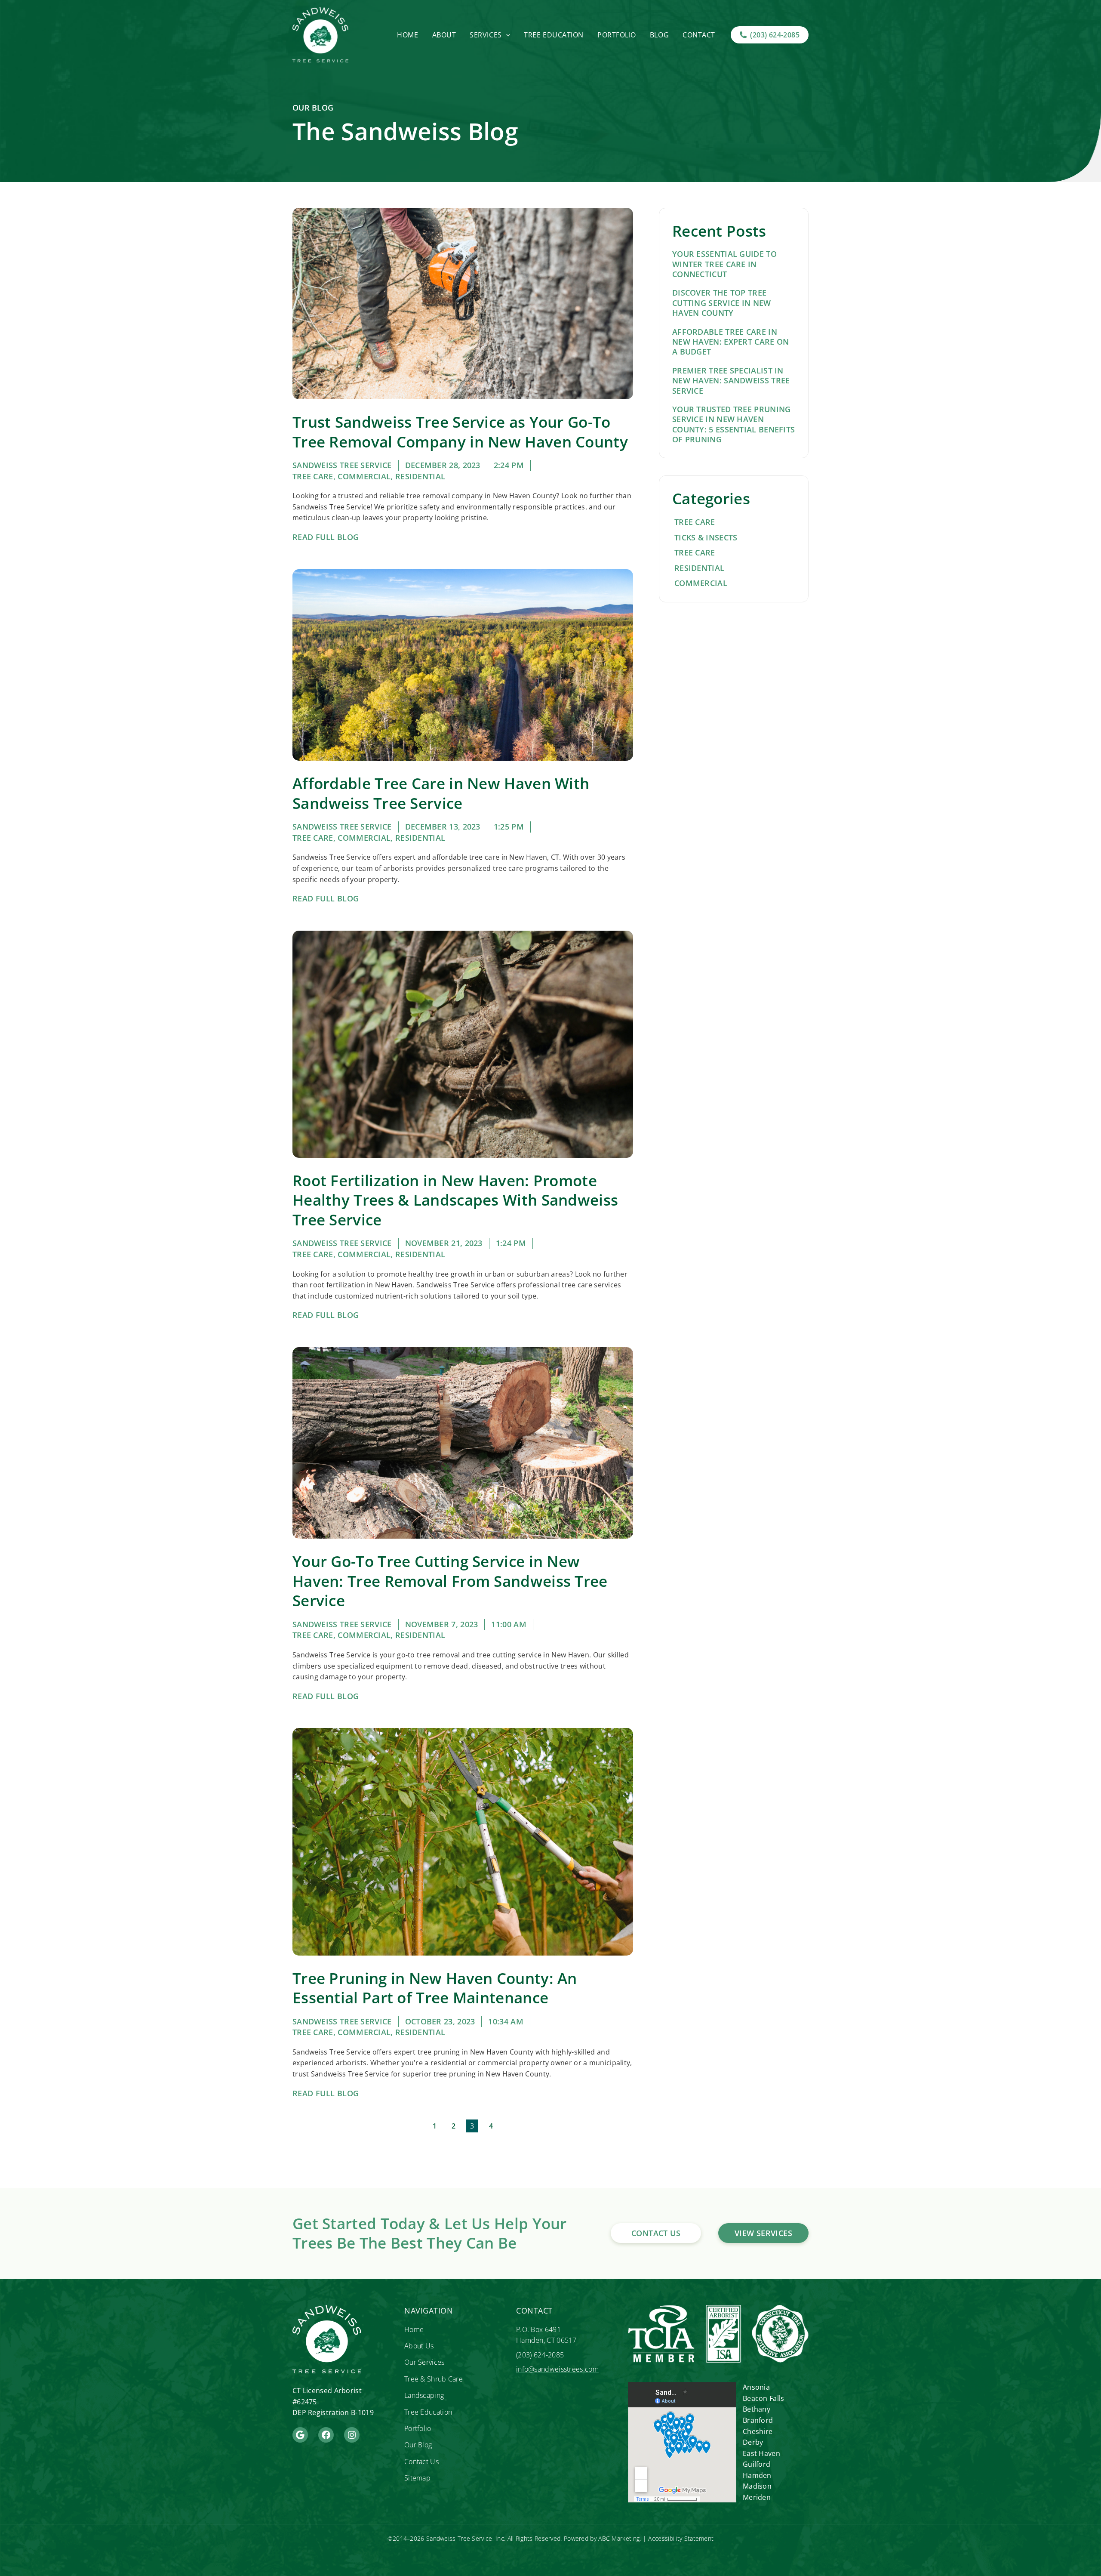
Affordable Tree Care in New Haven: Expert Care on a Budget (731, 342)
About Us (419, 2346)
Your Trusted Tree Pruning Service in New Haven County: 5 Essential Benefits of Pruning (733, 424)
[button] (506, 35)
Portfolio (617, 35)
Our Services (424, 2362)
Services (486, 35)
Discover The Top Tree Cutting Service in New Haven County (722, 303)
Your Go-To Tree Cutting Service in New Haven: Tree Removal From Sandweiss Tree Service (450, 1581)
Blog (659, 35)
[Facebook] (326, 2435)
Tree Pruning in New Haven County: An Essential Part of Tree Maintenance (435, 1988)
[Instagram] (352, 2435)
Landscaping (424, 2395)
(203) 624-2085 (540, 2355)
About (444, 35)
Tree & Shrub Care (434, 2379)
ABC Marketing (619, 2538)
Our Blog (418, 2445)
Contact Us (421, 2462)
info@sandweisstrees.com (557, 2369)
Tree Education (554, 35)
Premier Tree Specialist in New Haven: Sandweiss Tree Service (731, 381)
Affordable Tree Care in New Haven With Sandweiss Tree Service (441, 793)
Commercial (364, 476)
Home (407, 35)
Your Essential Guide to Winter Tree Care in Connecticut (724, 264)
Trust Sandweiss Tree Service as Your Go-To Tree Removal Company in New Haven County (460, 432)
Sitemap (417, 2478)
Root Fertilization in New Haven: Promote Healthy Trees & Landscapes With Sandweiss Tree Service (455, 1200)
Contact (699, 35)
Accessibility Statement (681, 2538)
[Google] (300, 2435)
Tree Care (313, 476)
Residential (420, 476)
